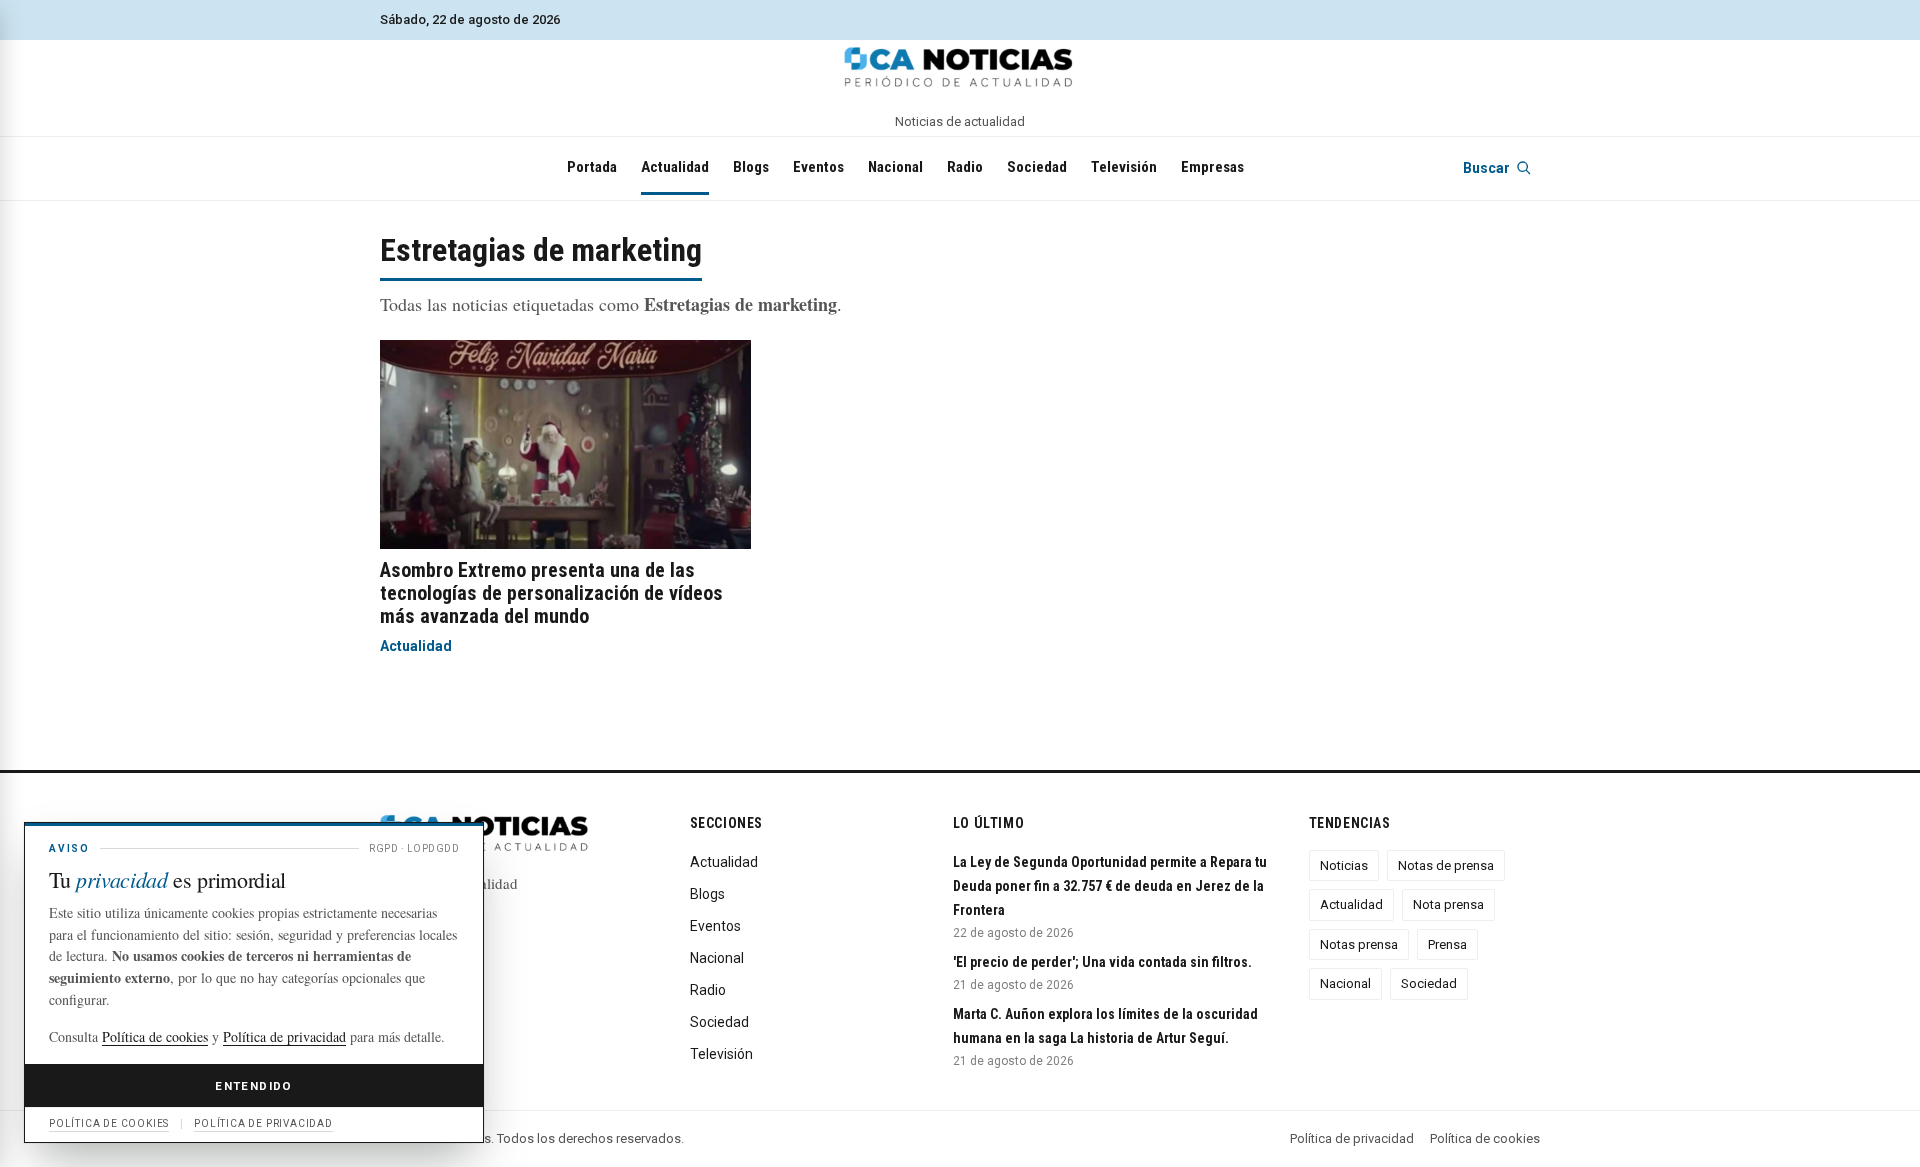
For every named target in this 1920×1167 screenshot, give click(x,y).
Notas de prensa (1446, 865)
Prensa (1447, 944)
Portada (592, 167)
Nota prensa (1448, 904)
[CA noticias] (960, 67)
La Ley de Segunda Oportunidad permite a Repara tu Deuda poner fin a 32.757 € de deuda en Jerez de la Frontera (1110, 886)
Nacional (895, 167)
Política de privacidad (1352, 1138)
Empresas (1212, 167)
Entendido (253, 1086)
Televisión (1124, 167)
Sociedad (1037, 167)
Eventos (818, 167)
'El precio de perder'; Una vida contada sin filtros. (1102, 962)
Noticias (1344, 865)
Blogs (751, 167)
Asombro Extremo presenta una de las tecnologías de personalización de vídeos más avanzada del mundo (551, 593)
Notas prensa (1359, 944)
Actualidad (675, 167)
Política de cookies (1485, 1138)
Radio (965, 167)
